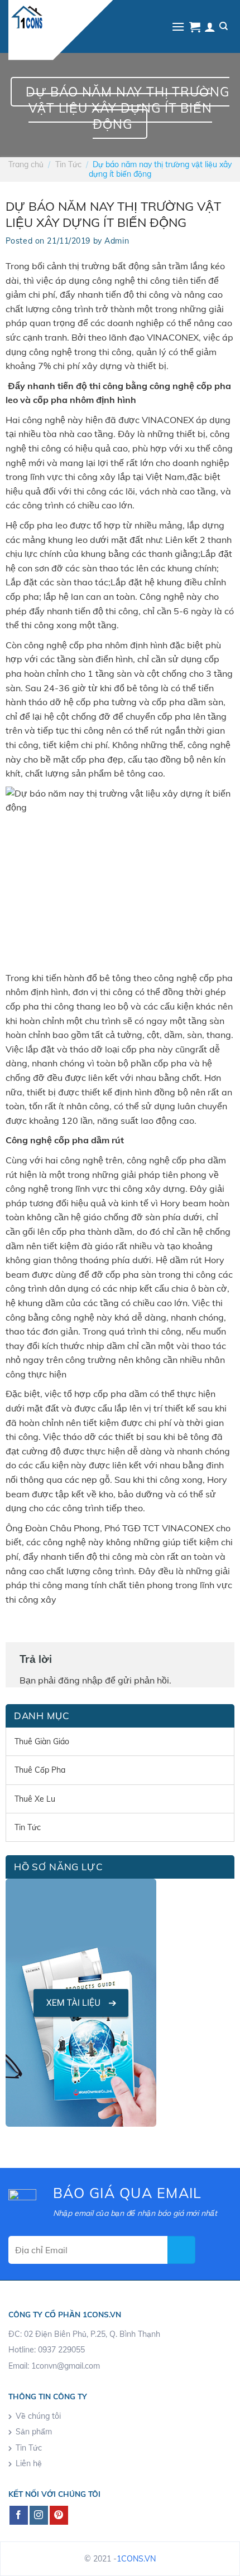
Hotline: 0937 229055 (47, 2350)
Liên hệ (29, 2463)
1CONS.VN (136, 2559)
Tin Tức (68, 164)
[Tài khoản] (210, 27)
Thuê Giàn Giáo (42, 1741)
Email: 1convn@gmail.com (54, 2366)
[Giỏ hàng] (195, 27)
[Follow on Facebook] (19, 2515)
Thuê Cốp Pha (40, 1770)
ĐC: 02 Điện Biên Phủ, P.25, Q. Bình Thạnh (84, 2334)
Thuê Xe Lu (35, 1799)
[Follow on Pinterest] (59, 2515)
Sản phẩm (34, 2432)
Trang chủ (26, 164)
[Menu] (178, 26)
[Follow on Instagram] (39, 2515)
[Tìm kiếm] (224, 26)
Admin (117, 241)
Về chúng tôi (38, 2416)
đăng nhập (80, 1680)
